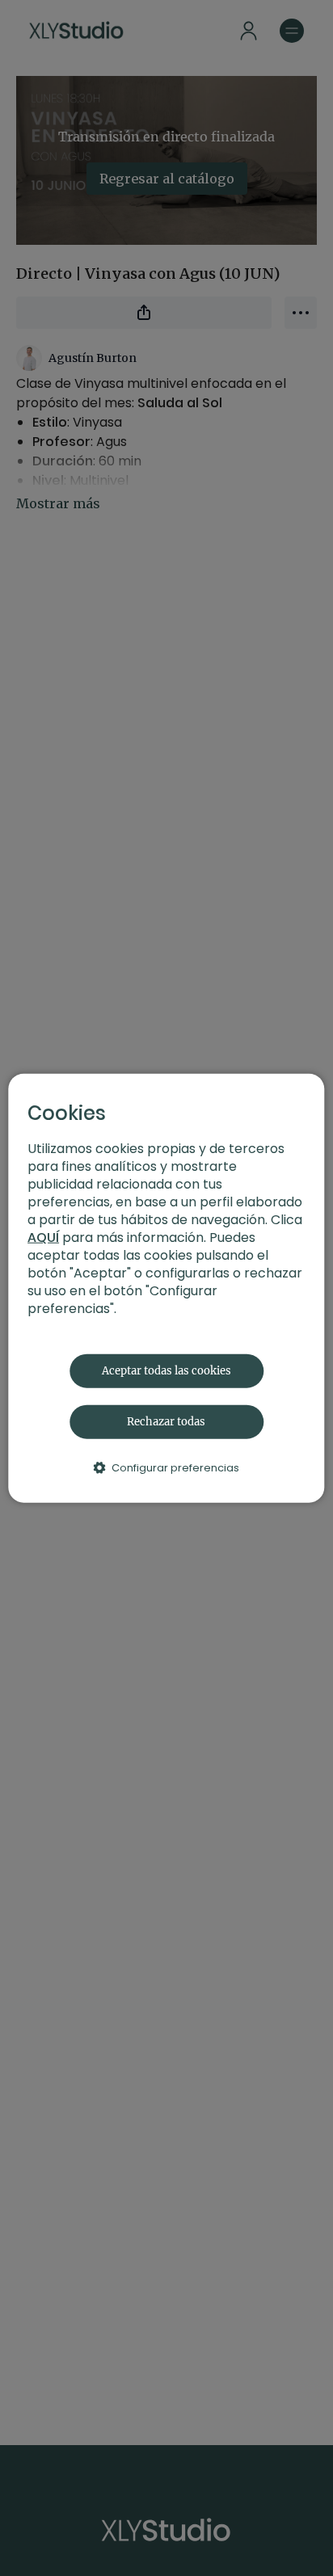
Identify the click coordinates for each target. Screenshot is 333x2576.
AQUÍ (43, 1237)
